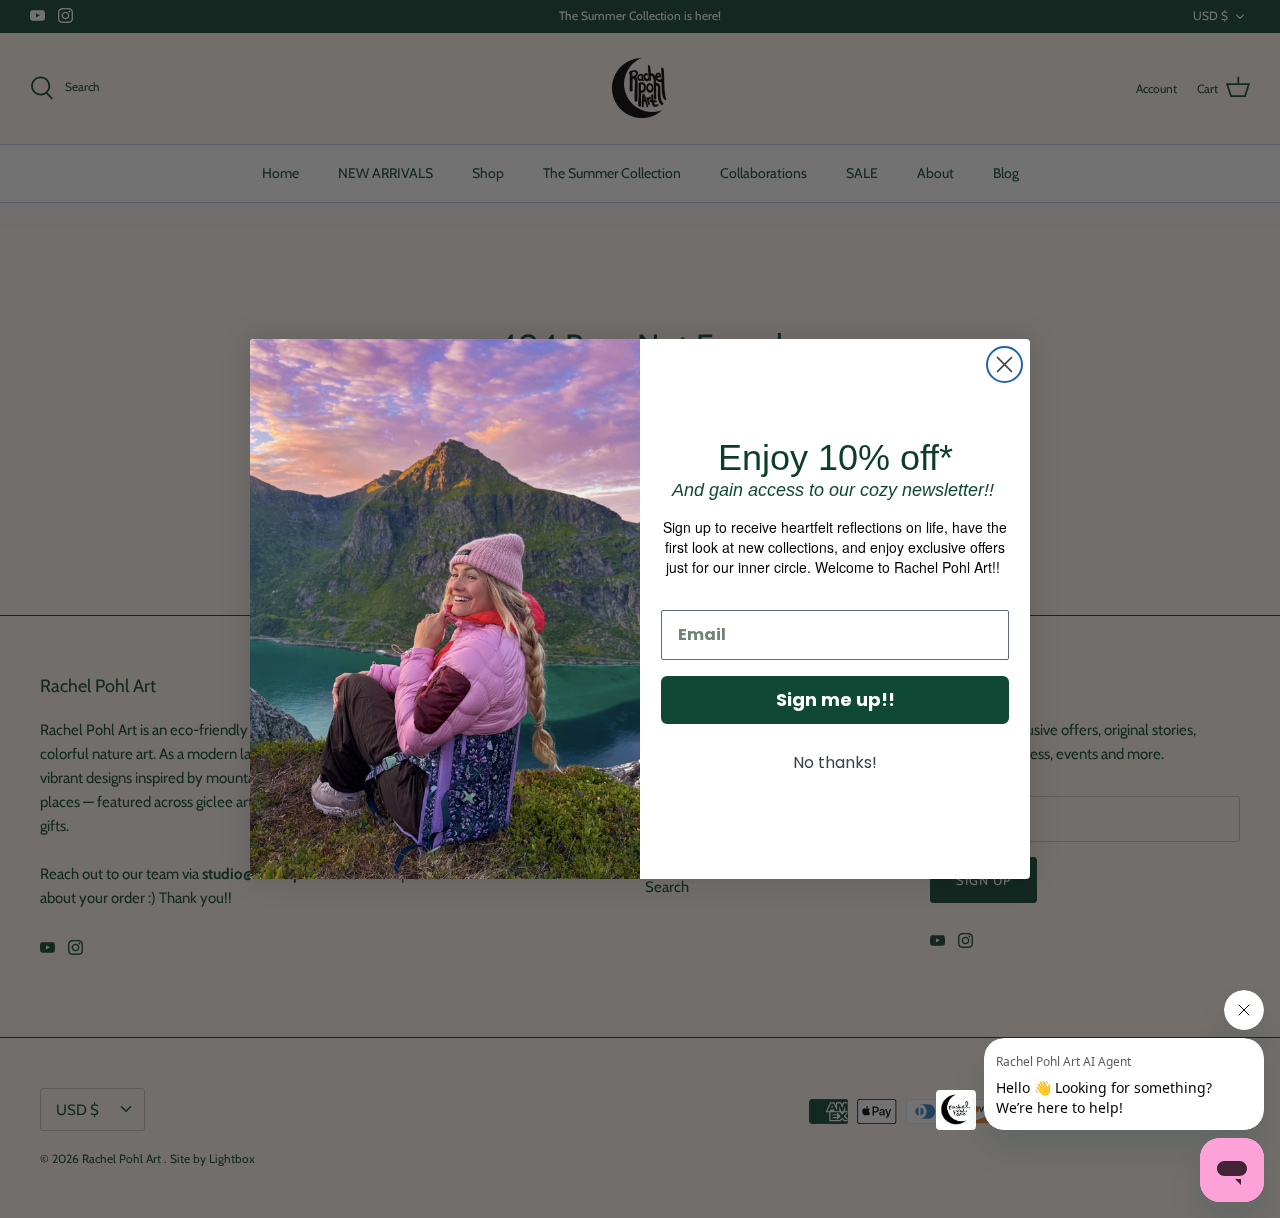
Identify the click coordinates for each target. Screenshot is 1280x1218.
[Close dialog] (1004, 364)
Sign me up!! (835, 699)
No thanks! (835, 762)
